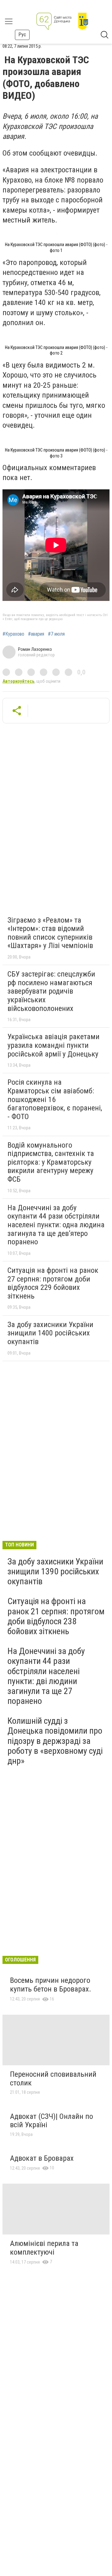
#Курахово (13, 634)
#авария (36, 634)
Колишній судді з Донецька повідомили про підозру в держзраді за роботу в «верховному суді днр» (55, 1741)
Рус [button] (22, 35)
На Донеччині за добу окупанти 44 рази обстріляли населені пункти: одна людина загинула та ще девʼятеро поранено (56, 1225)
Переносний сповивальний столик (53, 2079)
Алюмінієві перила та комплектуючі (44, 2248)
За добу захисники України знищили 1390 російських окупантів (55, 1571)
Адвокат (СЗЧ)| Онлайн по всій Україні (51, 2121)
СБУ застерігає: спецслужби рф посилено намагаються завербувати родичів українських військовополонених (51, 991)
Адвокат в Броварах (42, 2158)
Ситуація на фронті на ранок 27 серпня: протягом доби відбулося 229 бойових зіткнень (53, 1283)
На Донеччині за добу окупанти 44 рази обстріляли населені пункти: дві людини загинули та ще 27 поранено (46, 1676)
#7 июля (56, 634)
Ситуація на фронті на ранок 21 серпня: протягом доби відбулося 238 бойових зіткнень (56, 1616)
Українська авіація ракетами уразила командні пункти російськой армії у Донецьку (54, 1045)
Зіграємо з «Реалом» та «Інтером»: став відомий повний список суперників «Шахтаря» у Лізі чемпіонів (50, 933)
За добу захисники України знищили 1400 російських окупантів (50, 1333)
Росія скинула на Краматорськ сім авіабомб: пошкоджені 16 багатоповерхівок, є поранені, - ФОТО (55, 1099)
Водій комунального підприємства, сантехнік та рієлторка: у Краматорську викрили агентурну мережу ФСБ (51, 1162)
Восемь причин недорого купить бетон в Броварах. (51, 1985)
